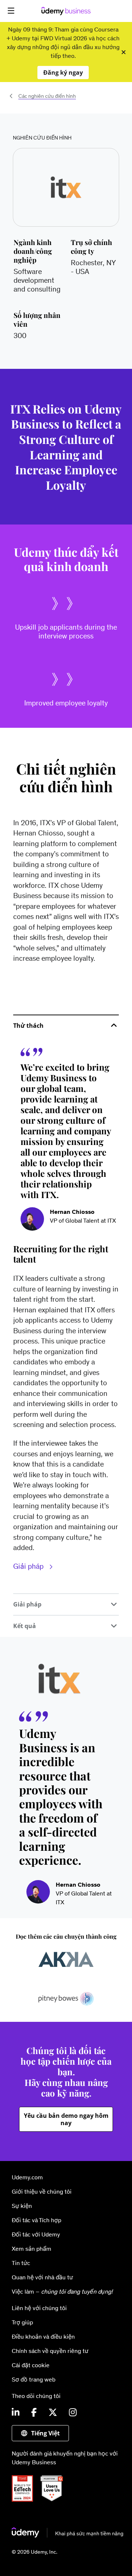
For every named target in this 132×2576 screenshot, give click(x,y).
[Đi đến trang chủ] (68, 2535)
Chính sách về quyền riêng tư (50, 2351)
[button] (11, 11)
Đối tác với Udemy (36, 2234)
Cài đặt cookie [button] (31, 2365)
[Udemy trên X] (53, 2413)
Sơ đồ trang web (34, 2379)
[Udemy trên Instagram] (73, 2413)
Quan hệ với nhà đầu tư (42, 2277)
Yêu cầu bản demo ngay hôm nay (66, 2119)
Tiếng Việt (45, 2433)
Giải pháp (29, 1566)
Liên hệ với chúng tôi (39, 2308)
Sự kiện (22, 2206)
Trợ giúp (22, 2322)
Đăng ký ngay (63, 73)
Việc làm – (62, 2291)
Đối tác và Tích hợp (36, 2220)
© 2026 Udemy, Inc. (34, 2552)
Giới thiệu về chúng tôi (42, 2191)
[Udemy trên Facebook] (34, 2413)
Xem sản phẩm (32, 2249)
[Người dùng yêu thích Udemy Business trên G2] (55, 2499)
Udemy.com (27, 2177)
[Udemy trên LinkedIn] (16, 2413)
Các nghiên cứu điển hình (47, 96)
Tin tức (21, 2263)
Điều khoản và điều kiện (43, 2336)
